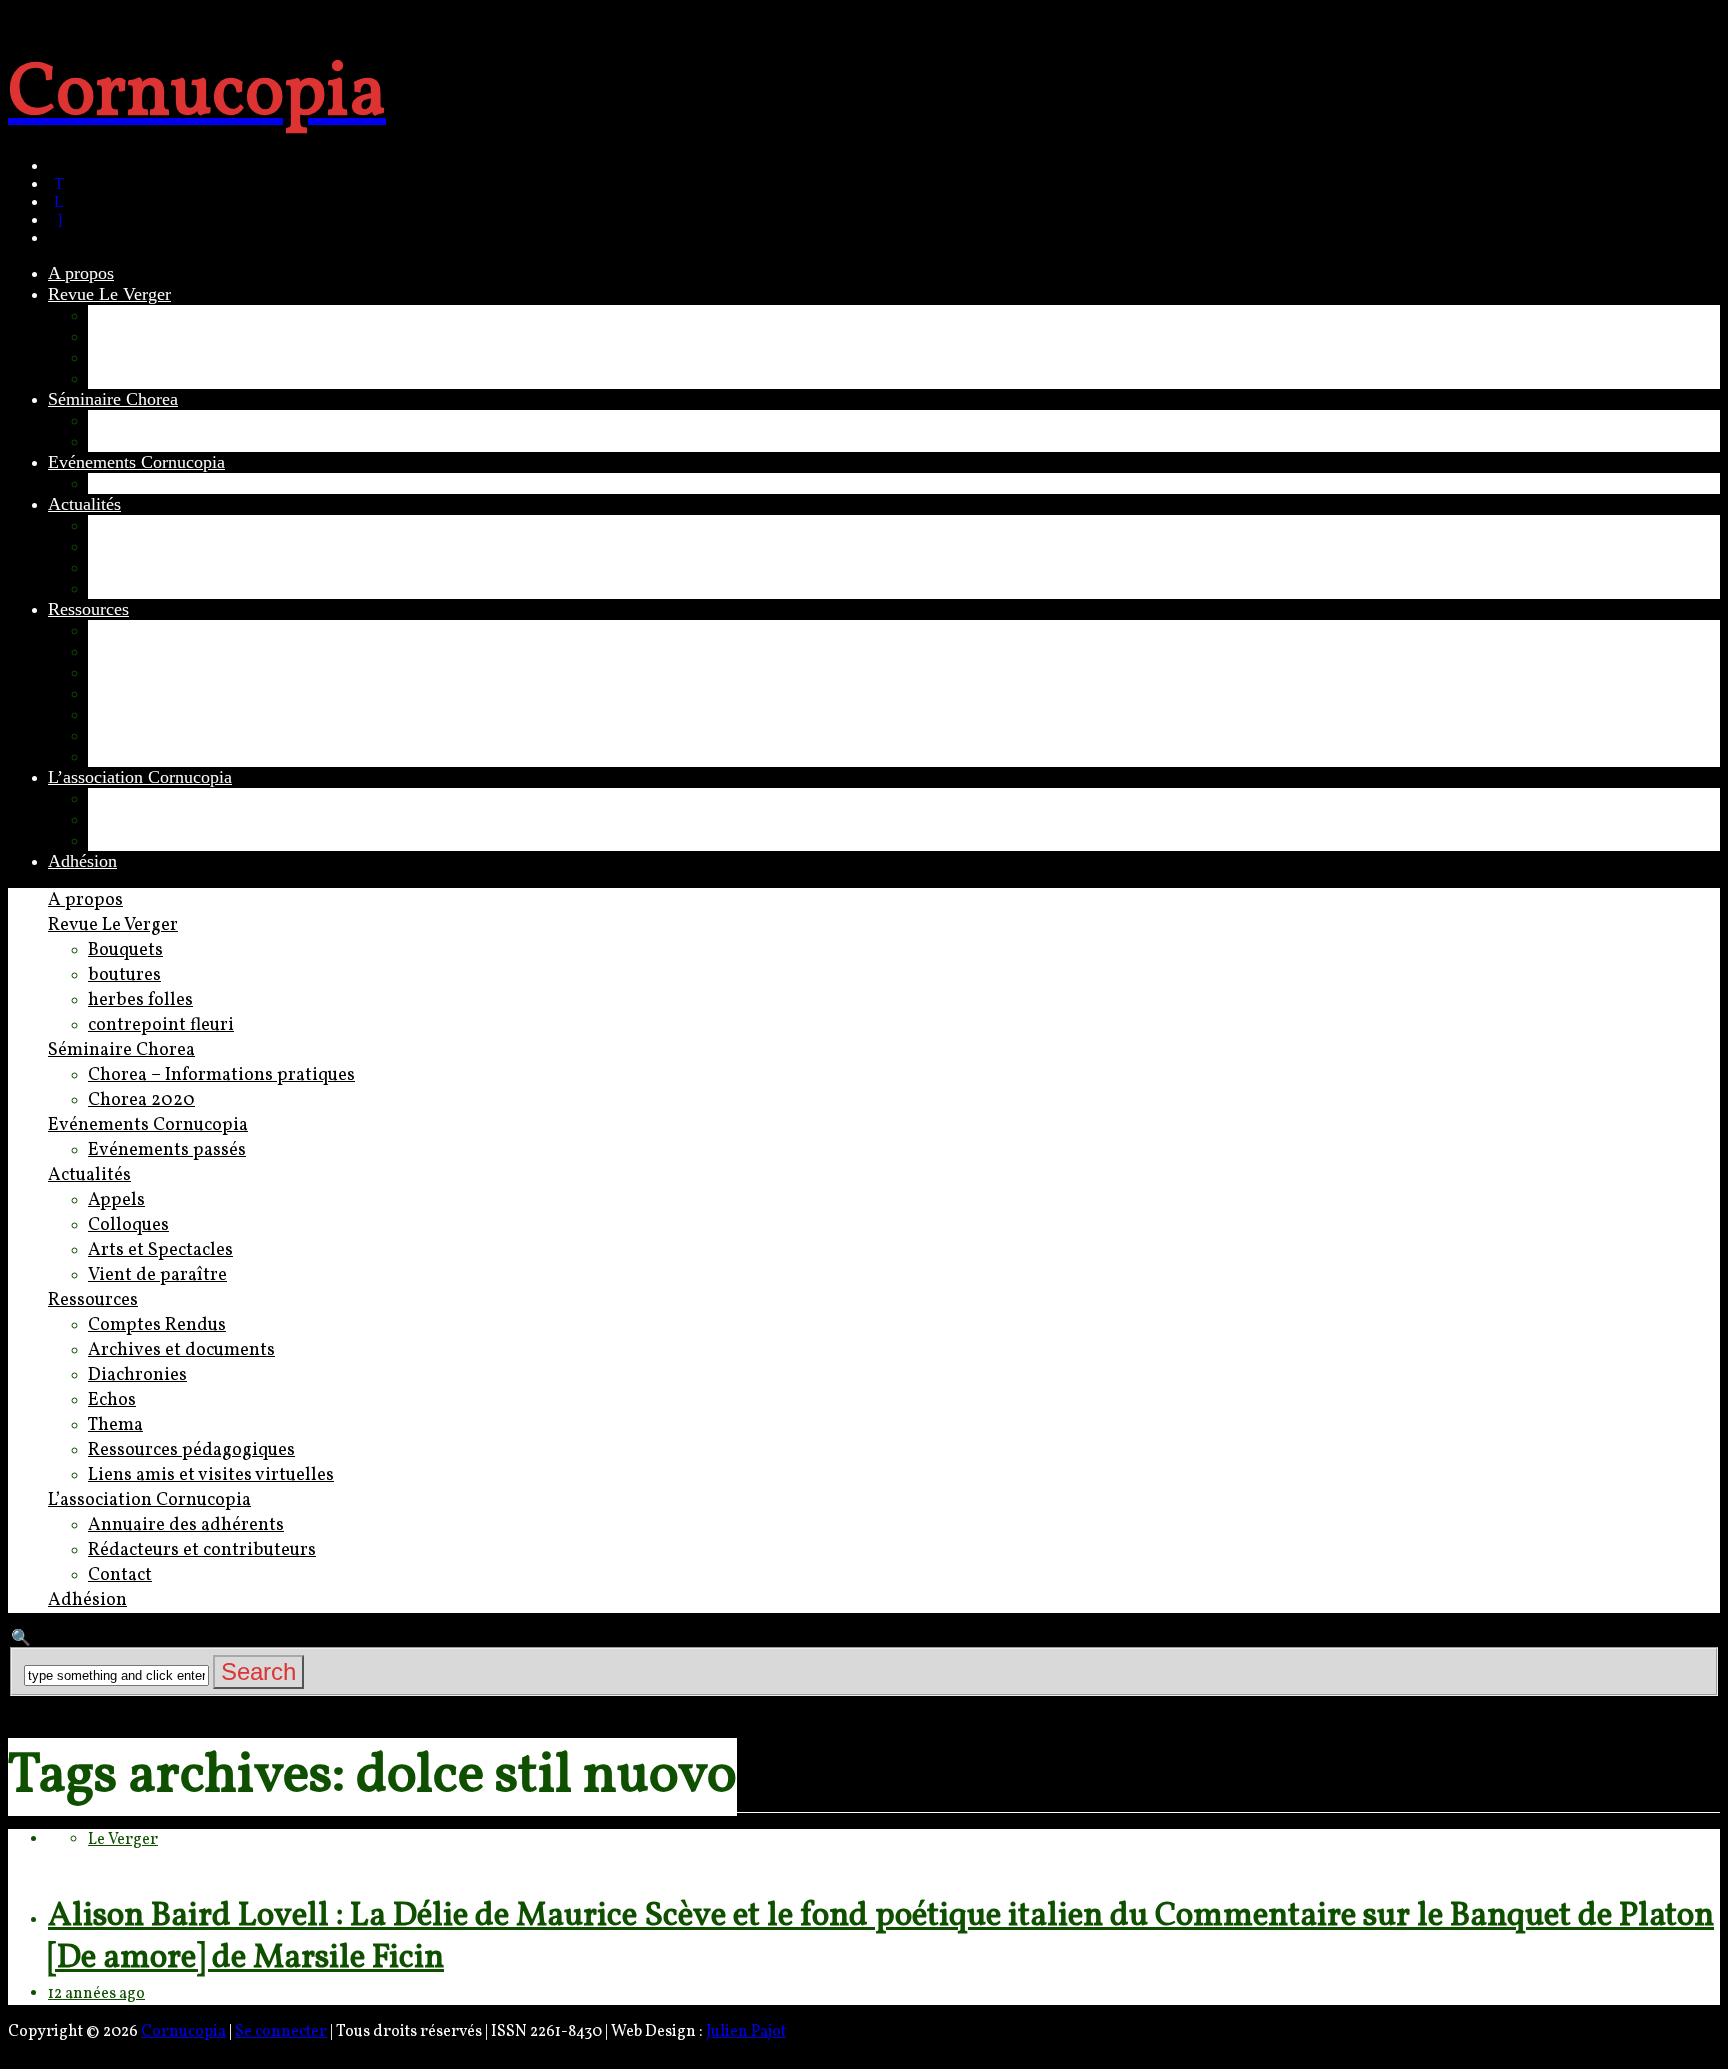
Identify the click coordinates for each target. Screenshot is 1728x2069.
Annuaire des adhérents (173, 798)
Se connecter (281, 2032)
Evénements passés (157, 483)
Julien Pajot (746, 2032)
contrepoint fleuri (151, 378)
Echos (110, 693)
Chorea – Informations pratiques (205, 420)
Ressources (88, 609)
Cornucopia (183, 2032)
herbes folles (134, 357)
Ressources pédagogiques (180, 735)
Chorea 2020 (134, 441)
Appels (113, 525)
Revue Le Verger (109, 294)
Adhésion (82, 861)
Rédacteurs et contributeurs (187, 819)
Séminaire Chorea (113, 399)
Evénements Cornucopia (136, 462)
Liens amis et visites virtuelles (198, 756)
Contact (116, 840)
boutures (119, 336)
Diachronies (131, 672)
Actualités (84, 504)
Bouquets (122, 315)
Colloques (124, 546)
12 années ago (96, 1994)
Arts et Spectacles (153, 567)
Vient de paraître (148, 588)
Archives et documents (171, 651)
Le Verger (123, 1840)
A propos (81, 273)
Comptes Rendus (149, 630)
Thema (113, 714)
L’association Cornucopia (140, 777)
